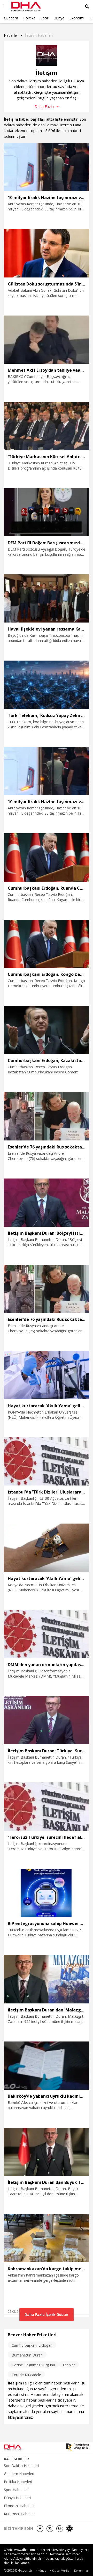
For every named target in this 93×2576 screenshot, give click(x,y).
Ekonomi (77, 18)
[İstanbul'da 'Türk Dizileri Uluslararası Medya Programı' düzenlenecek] (47, 1461)
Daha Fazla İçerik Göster (47, 2314)
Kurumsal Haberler (19, 2514)
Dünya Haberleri (17, 2498)
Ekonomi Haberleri (19, 2506)
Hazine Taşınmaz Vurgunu (33, 2365)
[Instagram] (60, 2529)
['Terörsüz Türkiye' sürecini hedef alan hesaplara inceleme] (47, 1806)
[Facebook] (40, 2529)
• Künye (41, 2570)
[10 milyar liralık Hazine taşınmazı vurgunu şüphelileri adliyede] (47, 771)
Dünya (59, 18)
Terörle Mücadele (26, 2375)
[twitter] (50, 2529)
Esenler (69, 2365)
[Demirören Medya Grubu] (78, 2447)
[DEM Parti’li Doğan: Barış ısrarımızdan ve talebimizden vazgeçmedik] (47, 512)
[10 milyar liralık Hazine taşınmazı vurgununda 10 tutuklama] (47, 167)
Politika (29, 18)
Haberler (11, 35)
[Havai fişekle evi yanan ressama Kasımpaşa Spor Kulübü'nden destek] (47, 598)
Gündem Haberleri (19, 2474)
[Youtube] (69, 2529)
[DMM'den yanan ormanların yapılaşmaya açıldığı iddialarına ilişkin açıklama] (47, 1634)
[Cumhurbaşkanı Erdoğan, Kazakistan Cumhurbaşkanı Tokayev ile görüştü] (47, 1030)
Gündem (11, 18)
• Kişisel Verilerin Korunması (70, 2570)
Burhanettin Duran (27, 2355)
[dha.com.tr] (19, 2447)
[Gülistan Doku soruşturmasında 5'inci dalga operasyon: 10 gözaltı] (47, 253)
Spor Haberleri (16, 2490)
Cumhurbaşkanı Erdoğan (32, 2345)
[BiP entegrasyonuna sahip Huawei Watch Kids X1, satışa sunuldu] (47, 1893)
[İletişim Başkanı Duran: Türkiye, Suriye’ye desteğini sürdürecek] (47, 1720)
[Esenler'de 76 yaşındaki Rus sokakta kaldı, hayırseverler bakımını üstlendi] (47, 1116)
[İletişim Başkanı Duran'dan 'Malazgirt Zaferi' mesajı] (47, 1979)
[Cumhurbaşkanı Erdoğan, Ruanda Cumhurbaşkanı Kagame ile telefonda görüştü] (47, 857)
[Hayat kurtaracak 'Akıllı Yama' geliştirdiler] (47, 1375)
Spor (44, 18)
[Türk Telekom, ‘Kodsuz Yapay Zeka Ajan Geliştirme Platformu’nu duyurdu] (47, 685)
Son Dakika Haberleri (21, 2466)
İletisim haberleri (39, 35)
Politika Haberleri (18, 2482)
